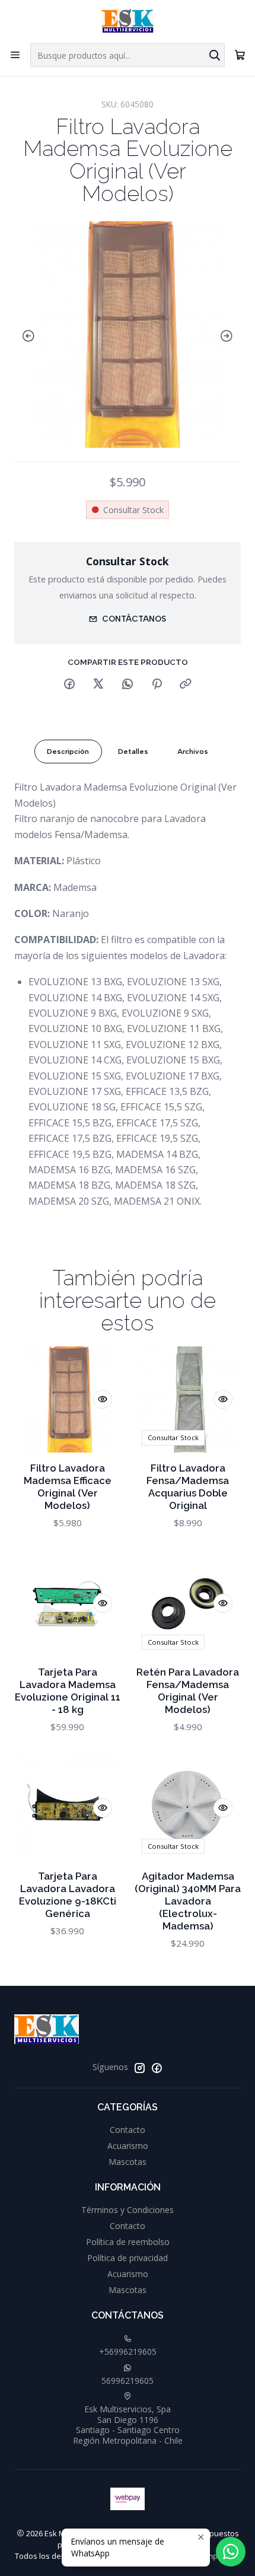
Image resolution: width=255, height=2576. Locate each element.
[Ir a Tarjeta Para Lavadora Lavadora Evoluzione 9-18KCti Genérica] (67, 1808)
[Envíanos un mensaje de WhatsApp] (231, 2552)
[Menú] (15, 55)
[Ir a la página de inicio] (127, 21)
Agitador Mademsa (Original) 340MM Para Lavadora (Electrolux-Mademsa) (188, 1901)
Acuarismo (128, 2146)
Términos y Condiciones (128, 2210)
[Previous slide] (26, 336)
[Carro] (240, 55)
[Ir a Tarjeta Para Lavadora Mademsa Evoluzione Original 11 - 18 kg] (67, 1604)
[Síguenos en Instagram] (139, 2068)
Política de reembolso (128, 2242)
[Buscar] (215, 55)
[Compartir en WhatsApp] (128, 684)
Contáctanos (134, 619)
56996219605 (128, 2381)
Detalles (133, 752)
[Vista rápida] (103, 1399)
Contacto (128, 2130)
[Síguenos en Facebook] (157, 2068)
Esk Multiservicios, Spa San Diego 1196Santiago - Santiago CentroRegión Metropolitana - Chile (128, 2425)
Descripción (68, 752)
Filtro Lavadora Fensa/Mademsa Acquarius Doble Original (188, 1487)
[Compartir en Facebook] (69, 684)
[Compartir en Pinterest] (157, 684)
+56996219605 (128, 2351)
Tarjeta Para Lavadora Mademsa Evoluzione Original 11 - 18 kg (68, 1691)
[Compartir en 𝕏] (98, 684)
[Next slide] (229, 336)
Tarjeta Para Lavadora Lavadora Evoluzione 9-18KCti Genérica (68, 1895)
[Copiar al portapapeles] (186, 684)
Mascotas (128, 2162)
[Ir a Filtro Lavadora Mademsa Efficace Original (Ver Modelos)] (67, 1400)
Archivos (193, 752)
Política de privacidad (128, 2258)
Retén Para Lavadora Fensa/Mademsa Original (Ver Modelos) (188, 1691)
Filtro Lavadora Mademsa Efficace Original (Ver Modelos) (68, 1487)
